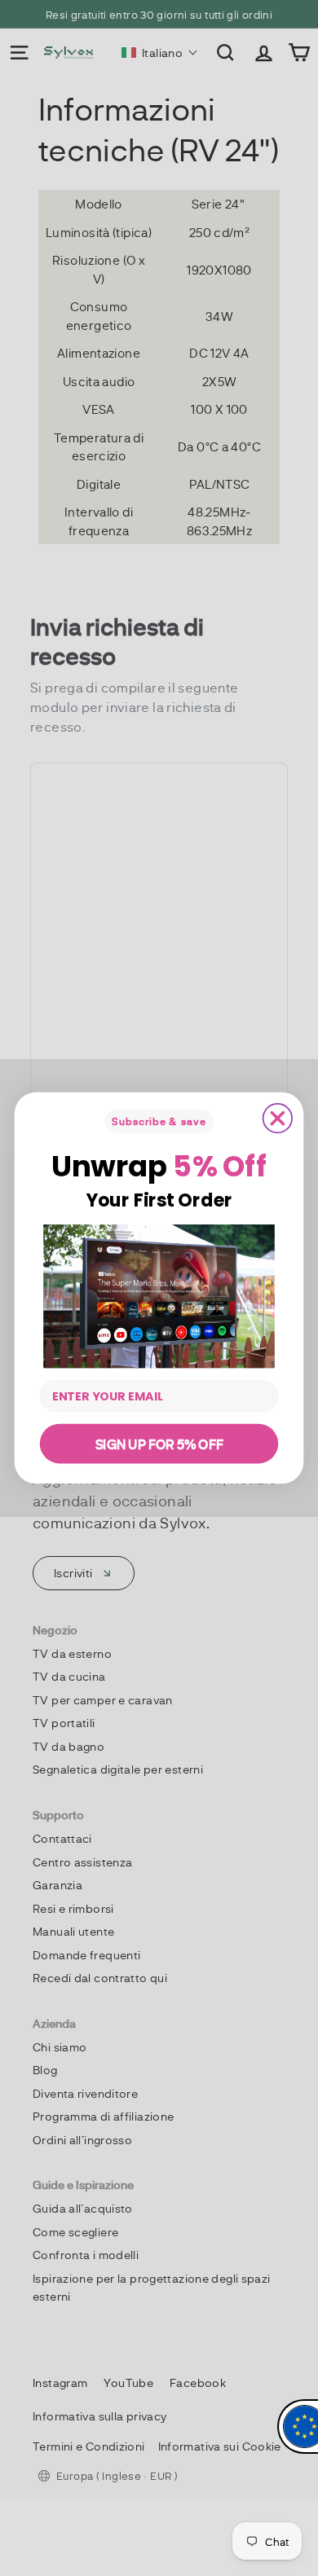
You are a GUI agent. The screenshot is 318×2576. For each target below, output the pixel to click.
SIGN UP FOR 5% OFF (159, 1443)
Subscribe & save (159, 1121)
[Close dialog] (278, 1118)
